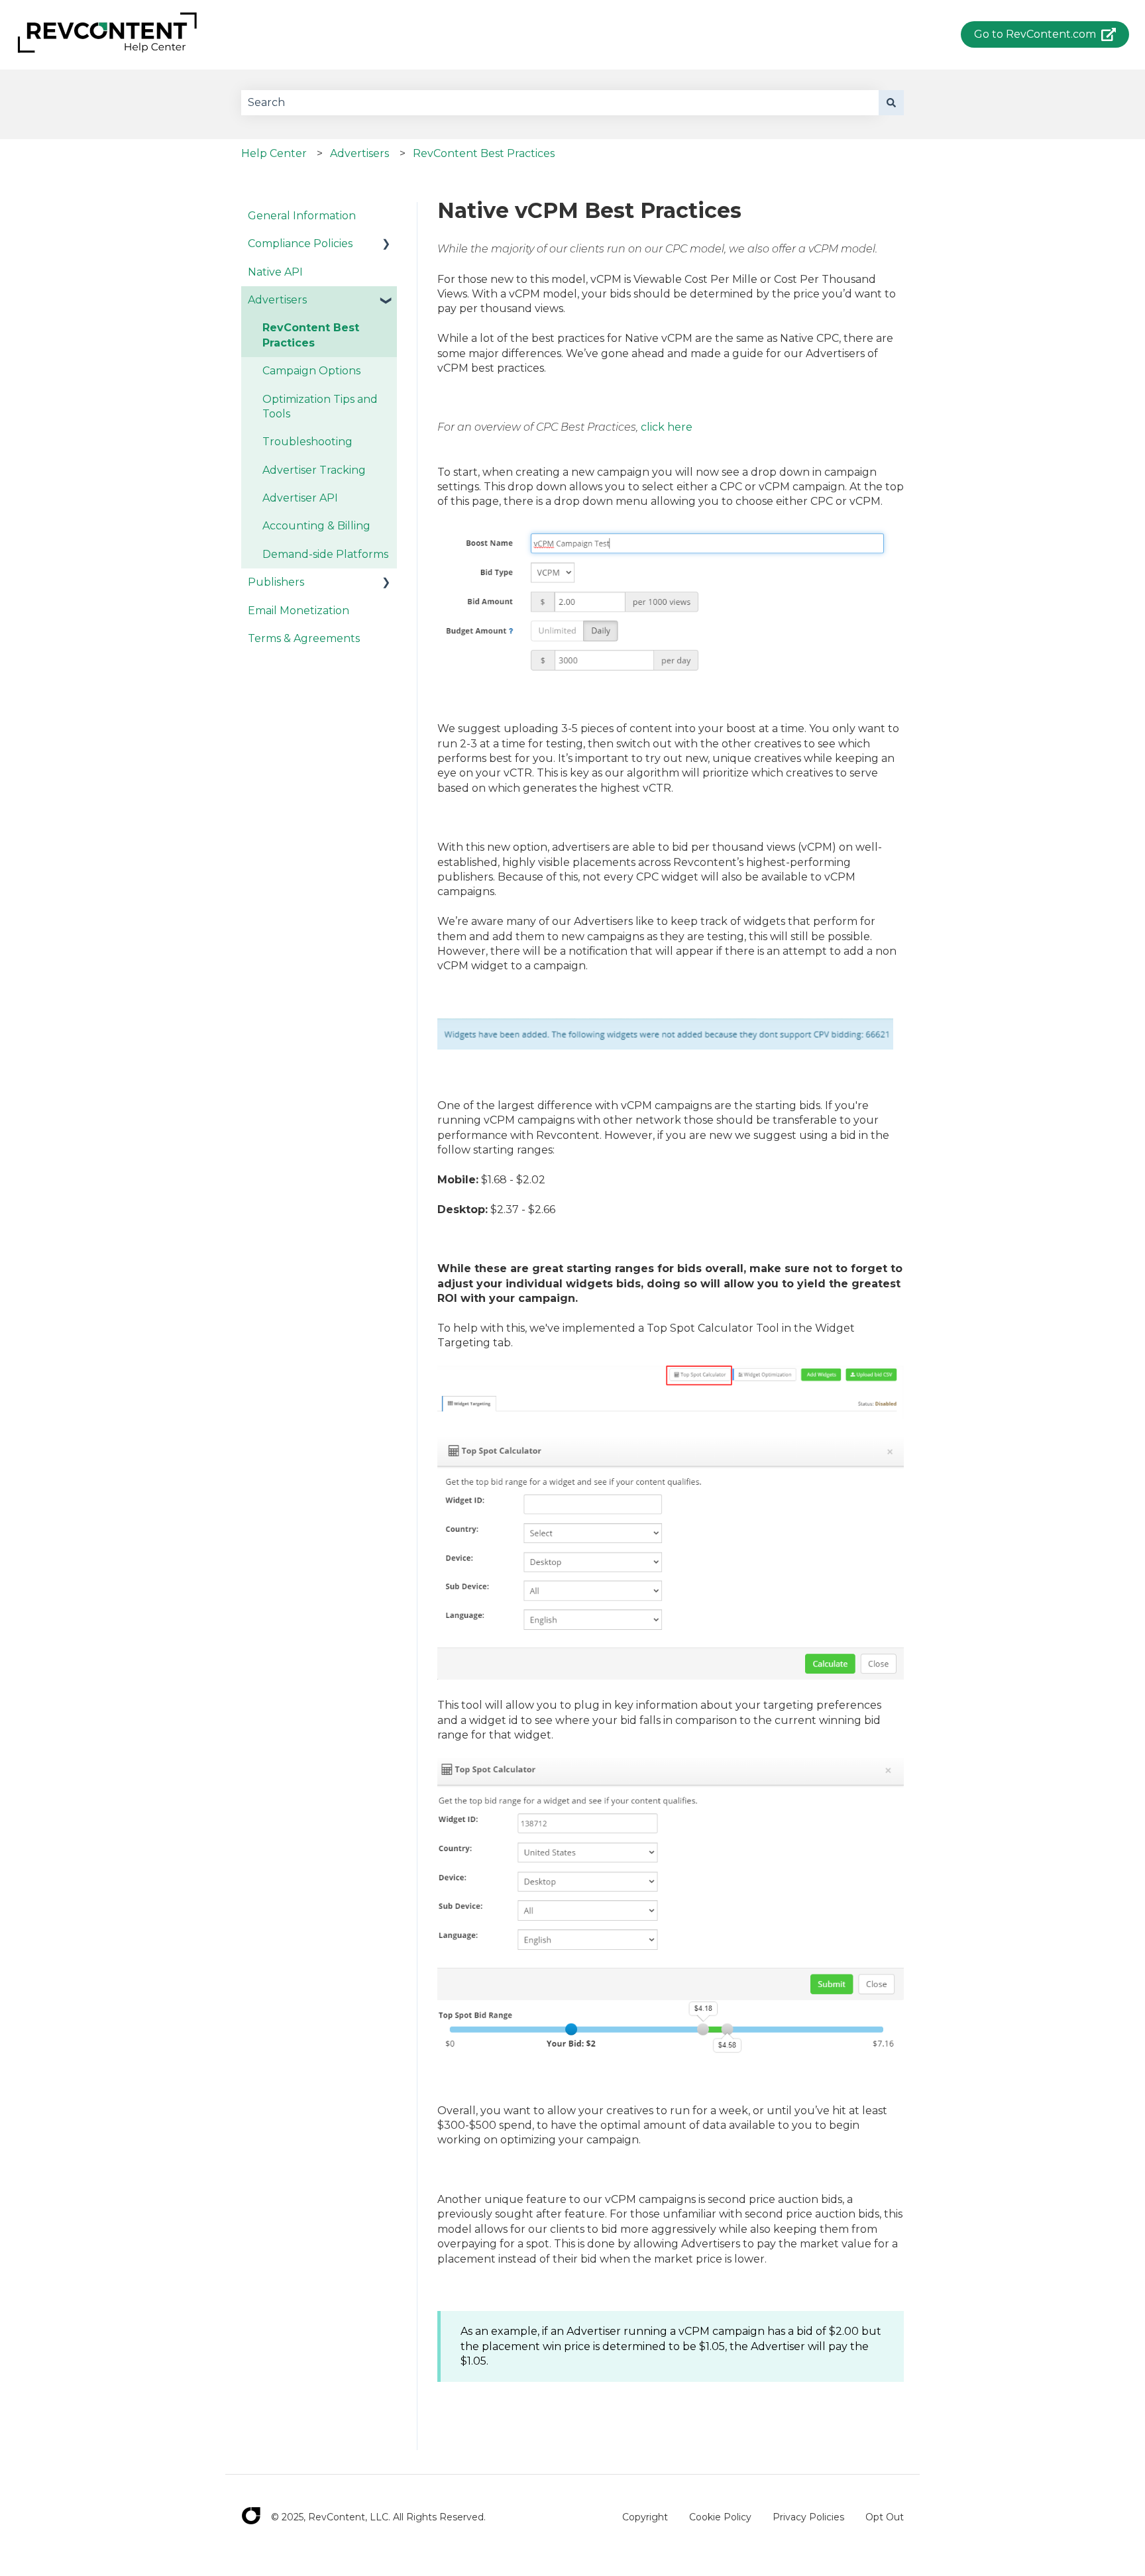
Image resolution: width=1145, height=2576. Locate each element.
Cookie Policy (720, 2517)
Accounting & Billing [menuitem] (316, 526)
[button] (386, 245)
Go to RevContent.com (1035, 34)
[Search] (891, 103)
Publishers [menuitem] (276, 582)
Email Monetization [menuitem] (299, 611)
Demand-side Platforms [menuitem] (325, 554)
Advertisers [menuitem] (277, 300)
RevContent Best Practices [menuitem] (311, 335)
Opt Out (885, 2517)
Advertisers (359, 153)
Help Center (274, 153)
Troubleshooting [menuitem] (307, 442)
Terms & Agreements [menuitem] (304, 638)
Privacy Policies (808, 2517)
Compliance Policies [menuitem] (300, 243)
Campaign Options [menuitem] (311, 371)
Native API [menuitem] (275, 272)
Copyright (645, 2517)
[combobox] (560, 103)
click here (667, 427)
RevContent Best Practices (484, 153)
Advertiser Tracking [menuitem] (314, 470)
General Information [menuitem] (302, 216)
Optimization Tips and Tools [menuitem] (320, 406)
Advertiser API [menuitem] (300, 498)
